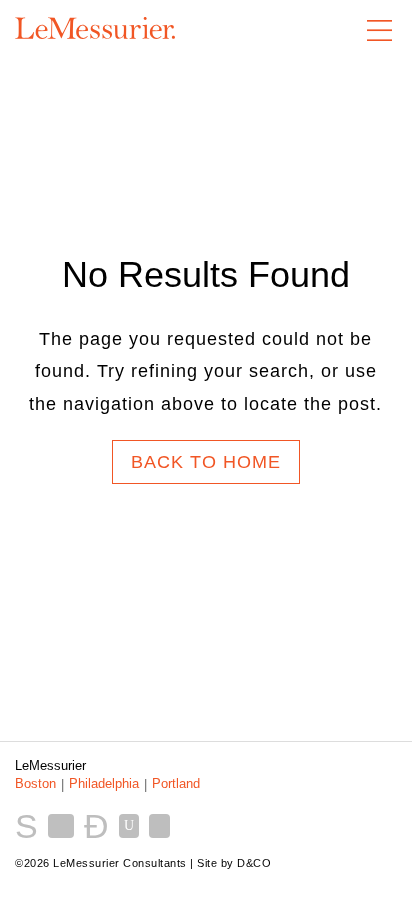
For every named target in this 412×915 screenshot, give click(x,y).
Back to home (206, 462)
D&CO (254, 863)
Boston (35, 783)
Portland (176, 783)
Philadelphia (104, 783)
